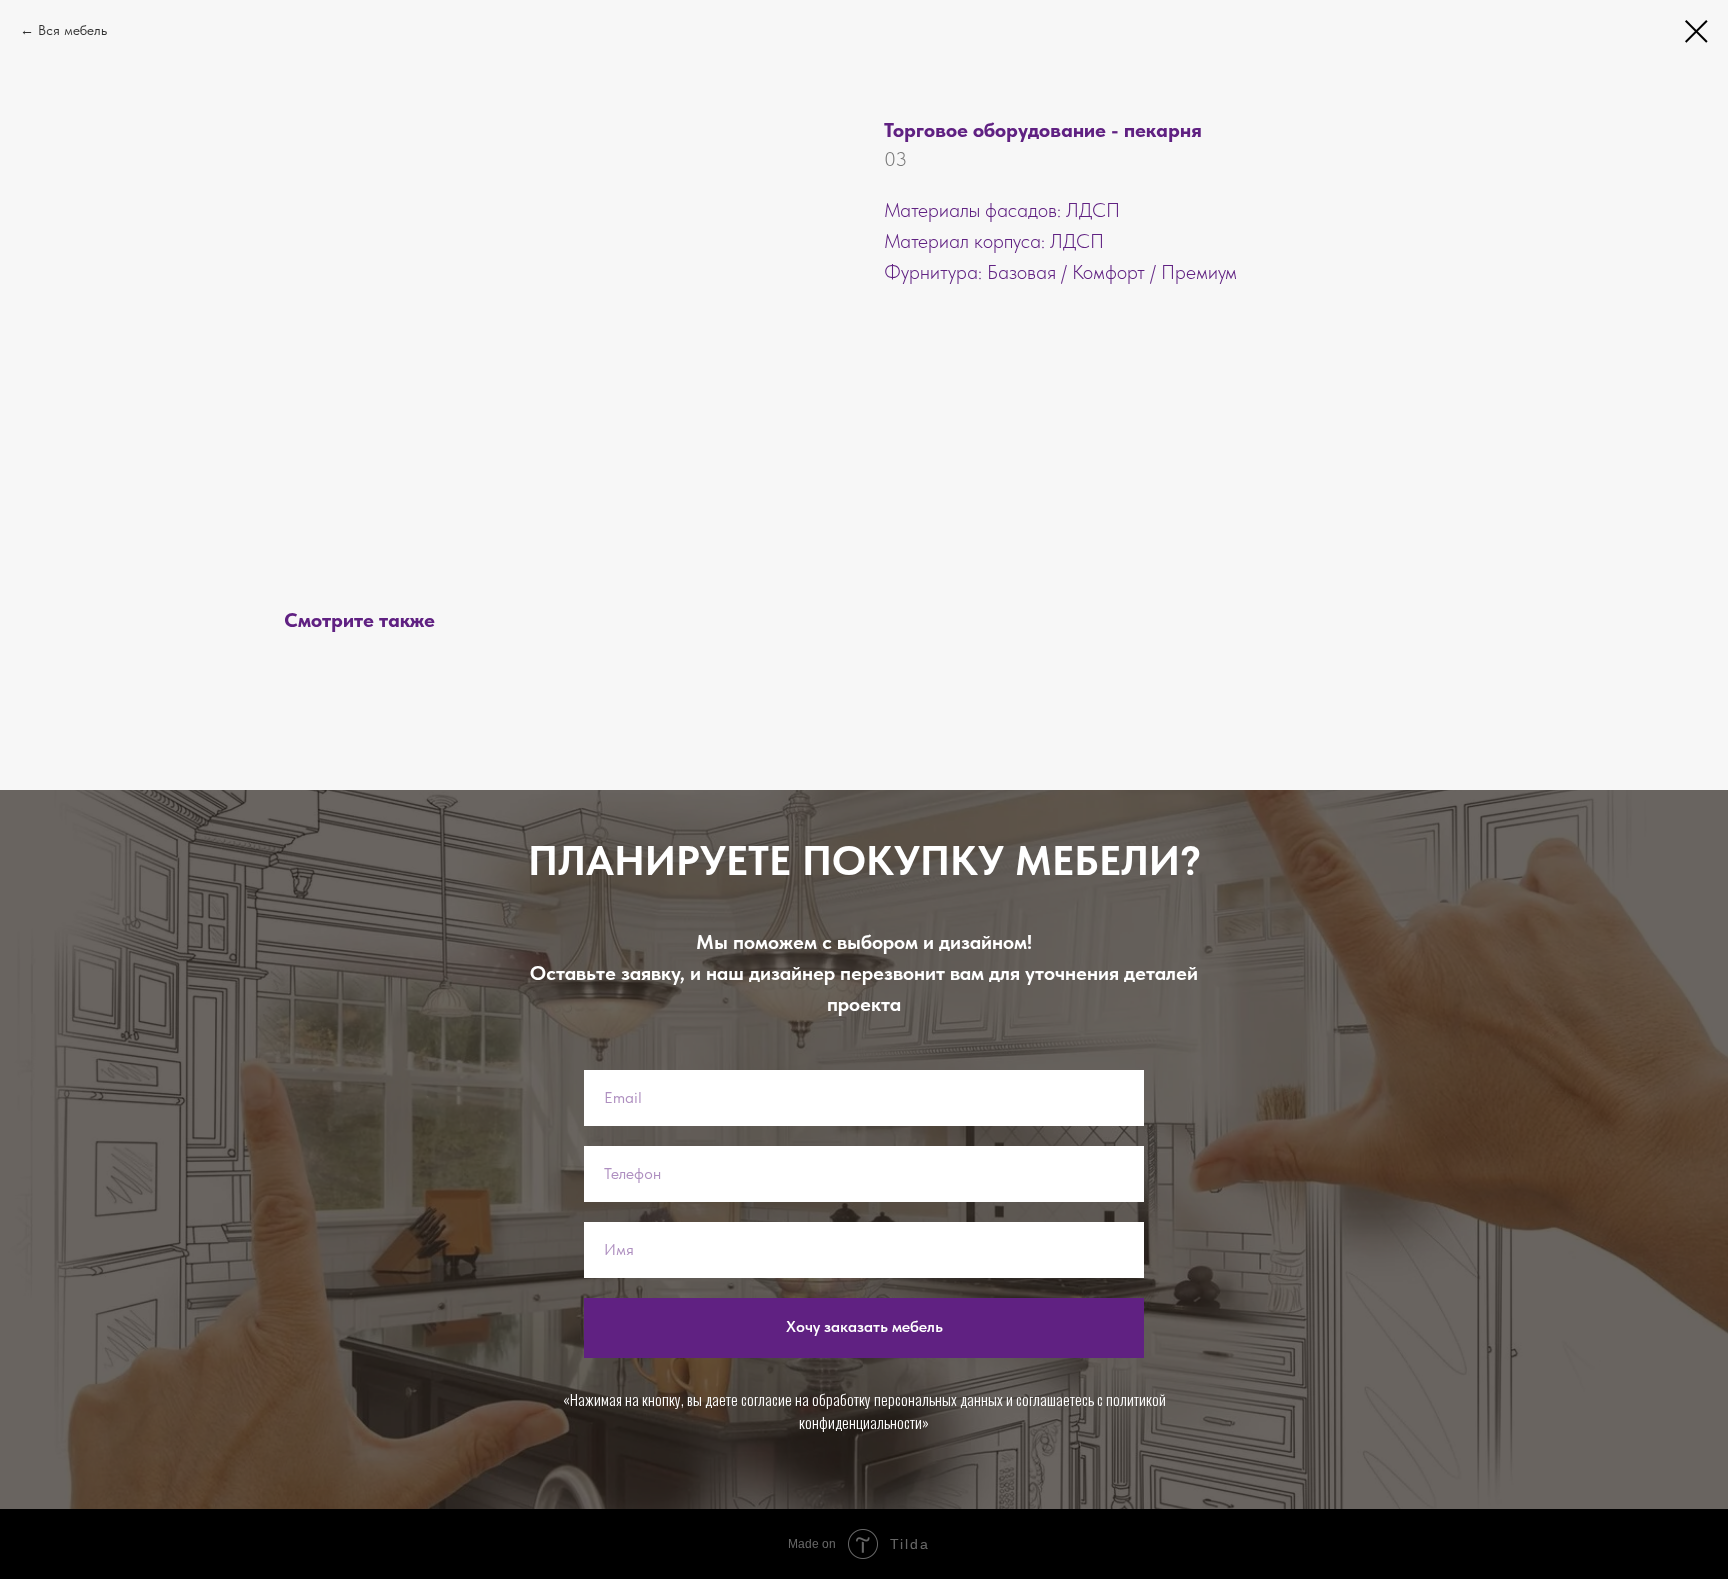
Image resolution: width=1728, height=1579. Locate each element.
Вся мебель (72, 30)
